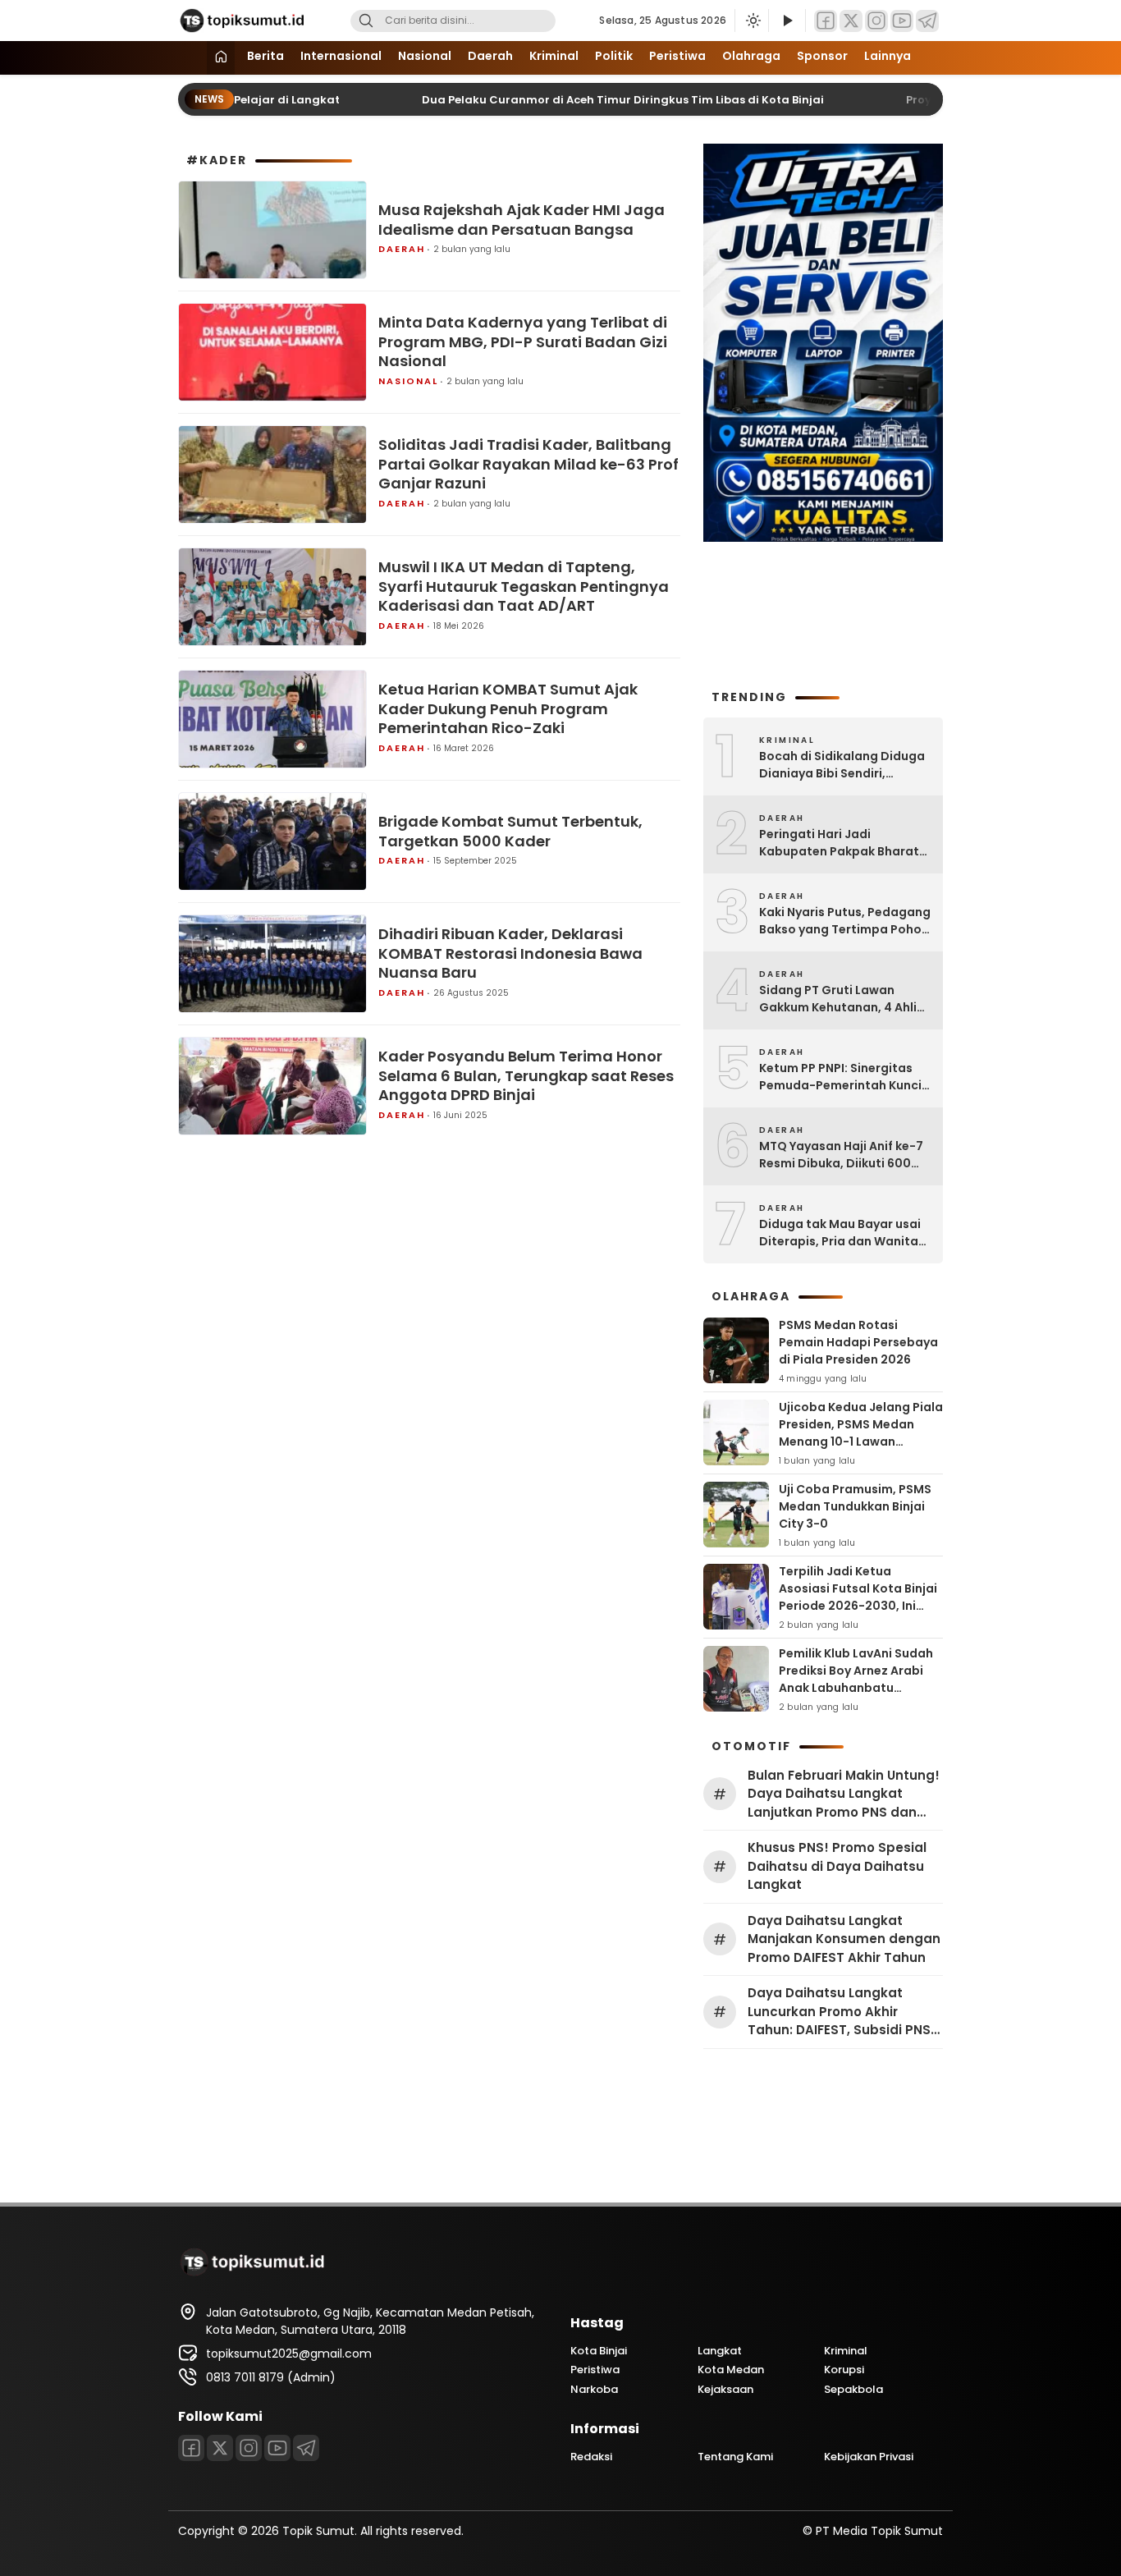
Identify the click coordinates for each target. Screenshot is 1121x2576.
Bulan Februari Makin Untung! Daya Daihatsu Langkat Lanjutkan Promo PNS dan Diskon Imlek (844, 1794)
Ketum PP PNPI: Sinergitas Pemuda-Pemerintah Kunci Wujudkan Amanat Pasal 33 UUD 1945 (842, 1077)
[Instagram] (876, 21)
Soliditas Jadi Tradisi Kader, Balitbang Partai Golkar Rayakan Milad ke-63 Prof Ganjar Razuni (528, 464)
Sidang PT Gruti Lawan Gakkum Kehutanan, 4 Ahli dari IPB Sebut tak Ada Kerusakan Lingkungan (838, 999)
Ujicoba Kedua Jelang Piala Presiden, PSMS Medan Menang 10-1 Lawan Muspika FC (861, 1433)
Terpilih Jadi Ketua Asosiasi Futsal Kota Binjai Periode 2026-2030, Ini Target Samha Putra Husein (858, 1606)
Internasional (341, 56)
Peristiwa (677, 56)
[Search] (366, 21)
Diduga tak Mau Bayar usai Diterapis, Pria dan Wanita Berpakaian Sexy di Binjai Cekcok (840, 1233)
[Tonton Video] (787, 21)
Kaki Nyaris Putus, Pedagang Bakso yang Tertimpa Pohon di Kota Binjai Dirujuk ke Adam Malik (845, 921)
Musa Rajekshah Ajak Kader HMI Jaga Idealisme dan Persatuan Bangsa (522, 220)
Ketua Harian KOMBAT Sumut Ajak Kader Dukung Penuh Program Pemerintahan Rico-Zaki (508, 708)
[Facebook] (826, 21)
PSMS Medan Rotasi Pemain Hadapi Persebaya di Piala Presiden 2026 (858, 1342)
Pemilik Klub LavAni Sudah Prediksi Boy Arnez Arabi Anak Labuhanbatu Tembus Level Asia (856, 1679)
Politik (614, 56)
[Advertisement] (823, 614)
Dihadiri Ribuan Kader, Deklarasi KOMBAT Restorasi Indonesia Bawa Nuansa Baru (510, 953)
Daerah (490, 56)
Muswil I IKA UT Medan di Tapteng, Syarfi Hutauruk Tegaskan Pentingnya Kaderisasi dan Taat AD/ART (524, 586)
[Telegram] (927, 21)
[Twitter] (851, 21)
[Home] (221, 58)
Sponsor (822, 56)
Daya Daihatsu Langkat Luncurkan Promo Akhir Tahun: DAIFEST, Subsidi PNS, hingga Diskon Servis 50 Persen (841, 2012)
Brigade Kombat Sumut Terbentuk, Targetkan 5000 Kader (510, 831)
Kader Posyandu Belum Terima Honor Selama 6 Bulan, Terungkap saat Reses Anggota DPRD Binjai (526, 1075)
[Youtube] (902, 21)
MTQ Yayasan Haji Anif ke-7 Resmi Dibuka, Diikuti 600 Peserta (841, 1155)
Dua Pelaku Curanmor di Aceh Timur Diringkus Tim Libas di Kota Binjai (588, 100)
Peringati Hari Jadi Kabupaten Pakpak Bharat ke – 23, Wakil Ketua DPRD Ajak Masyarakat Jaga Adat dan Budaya (844, 843)
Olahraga (751, 56)
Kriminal (554, 56)
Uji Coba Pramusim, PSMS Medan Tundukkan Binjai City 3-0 (855, 1506)
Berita (265, 56)
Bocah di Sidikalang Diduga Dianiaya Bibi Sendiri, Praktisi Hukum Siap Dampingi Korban (842, 765)
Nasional (425, 56)
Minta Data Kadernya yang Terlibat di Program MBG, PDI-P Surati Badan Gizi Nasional (523, 341)
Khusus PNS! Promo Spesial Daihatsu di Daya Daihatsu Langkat (837, 1866)
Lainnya (888, 56)
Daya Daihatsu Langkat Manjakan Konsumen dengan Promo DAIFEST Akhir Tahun (844, 1939)
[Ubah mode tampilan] (752, 21)
